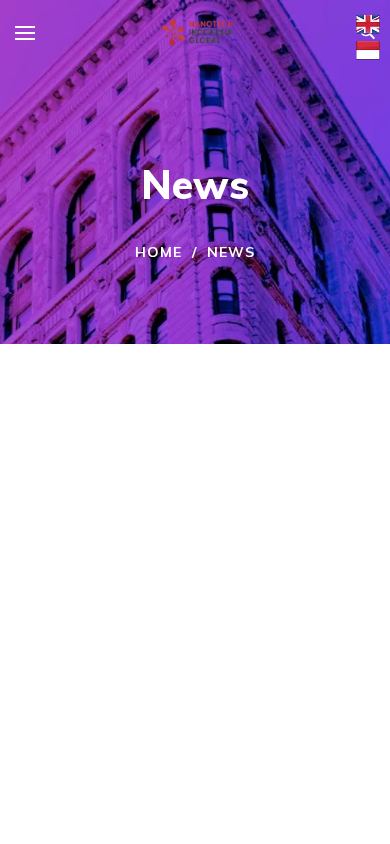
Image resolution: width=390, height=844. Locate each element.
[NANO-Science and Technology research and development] (197, 32)
